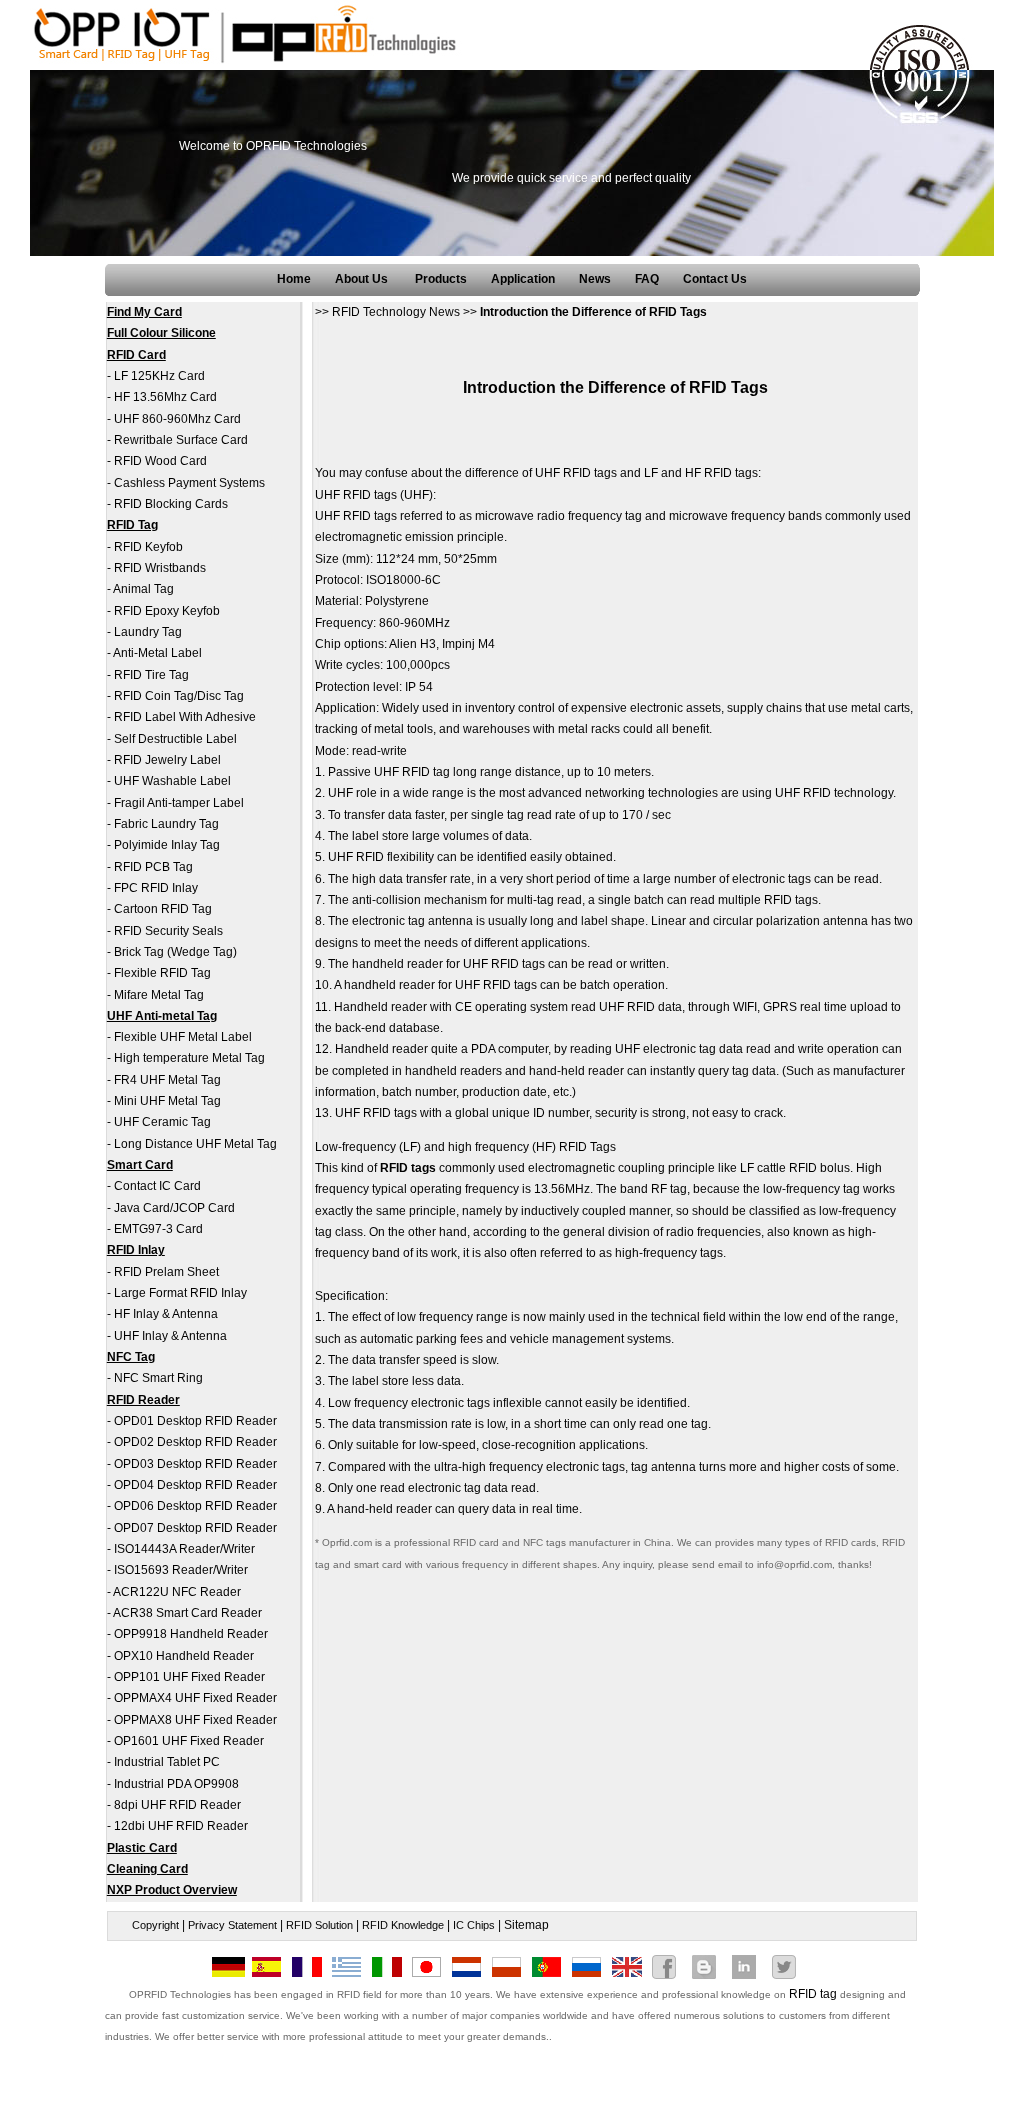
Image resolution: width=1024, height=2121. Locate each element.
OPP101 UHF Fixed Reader (189, 1677)
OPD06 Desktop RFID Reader (195, 1506)
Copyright (155, 1925)
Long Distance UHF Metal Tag (195, 1144)
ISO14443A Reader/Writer (184, 1549)
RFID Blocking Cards (171, 504)
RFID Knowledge (403, 1925)
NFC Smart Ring (158, 1378)
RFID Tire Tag (151, 675)
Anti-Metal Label (157, 653)
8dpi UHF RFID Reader (177, 1805)
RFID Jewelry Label (167, 760)
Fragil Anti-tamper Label (179, 803)
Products (441, 279)
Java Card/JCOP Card (174, 1208)
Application (523, 279)
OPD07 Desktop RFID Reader (195, 1528)
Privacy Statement (232, 1925)
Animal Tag (143, 589)
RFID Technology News (396, 312)
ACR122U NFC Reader (177, 1592)
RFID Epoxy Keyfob (167, 611)
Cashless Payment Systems (189, 483)
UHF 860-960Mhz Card (177, 419)
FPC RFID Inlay (156, 888)
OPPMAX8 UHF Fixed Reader (195, 1720)
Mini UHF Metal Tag (167, 1101)
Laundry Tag (148, 632)
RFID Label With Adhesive (185, 717)
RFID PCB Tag (153, 867)
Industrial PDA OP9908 (176, 1784)
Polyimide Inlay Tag (167, 845)
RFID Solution (319, 1925)
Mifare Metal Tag (159, 995)
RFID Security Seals (168, 931)
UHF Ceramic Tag (162, 1122)
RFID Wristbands (160, 568)
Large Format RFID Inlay (180, 1293)
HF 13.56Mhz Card (165, 397)
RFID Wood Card (160, 461)
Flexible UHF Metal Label (183, 1037)
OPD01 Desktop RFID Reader (195, 1421)
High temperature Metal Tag (189, 1058)
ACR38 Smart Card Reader (187, 1613)
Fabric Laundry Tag (166, 824)
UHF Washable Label (172, 781)
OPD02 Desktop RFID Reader (195, 1442)
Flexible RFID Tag (162, 973)
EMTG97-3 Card (158, 1229)
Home (294, 279)
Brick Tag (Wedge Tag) (175, 952)
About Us (363, 279)
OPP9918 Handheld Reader (191, 1634)
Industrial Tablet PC (167, 1762)
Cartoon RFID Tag (163, 909)
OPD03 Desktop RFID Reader (195, 1464)
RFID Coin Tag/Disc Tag (179, 696)
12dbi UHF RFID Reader (181, 1826)
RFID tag (813, 1994)
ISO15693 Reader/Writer (181, 1570)
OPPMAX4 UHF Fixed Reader (195, 1698)
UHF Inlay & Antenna (170, 1336)
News (595, 279)
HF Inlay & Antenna (166, 1314)
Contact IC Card (157, 1186)
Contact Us (715, 279)
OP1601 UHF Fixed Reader (189, 1741)
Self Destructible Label (175, 739)
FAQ (647, 279)
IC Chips (474, 1925)
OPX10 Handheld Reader (184, 1656)
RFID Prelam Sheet (166, 1272)
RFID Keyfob (148, 547)
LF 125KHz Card (159, 376)
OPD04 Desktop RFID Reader (195, 1485)
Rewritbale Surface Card (181, 440)
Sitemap (526, 1925)
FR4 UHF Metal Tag (167, 1080)
